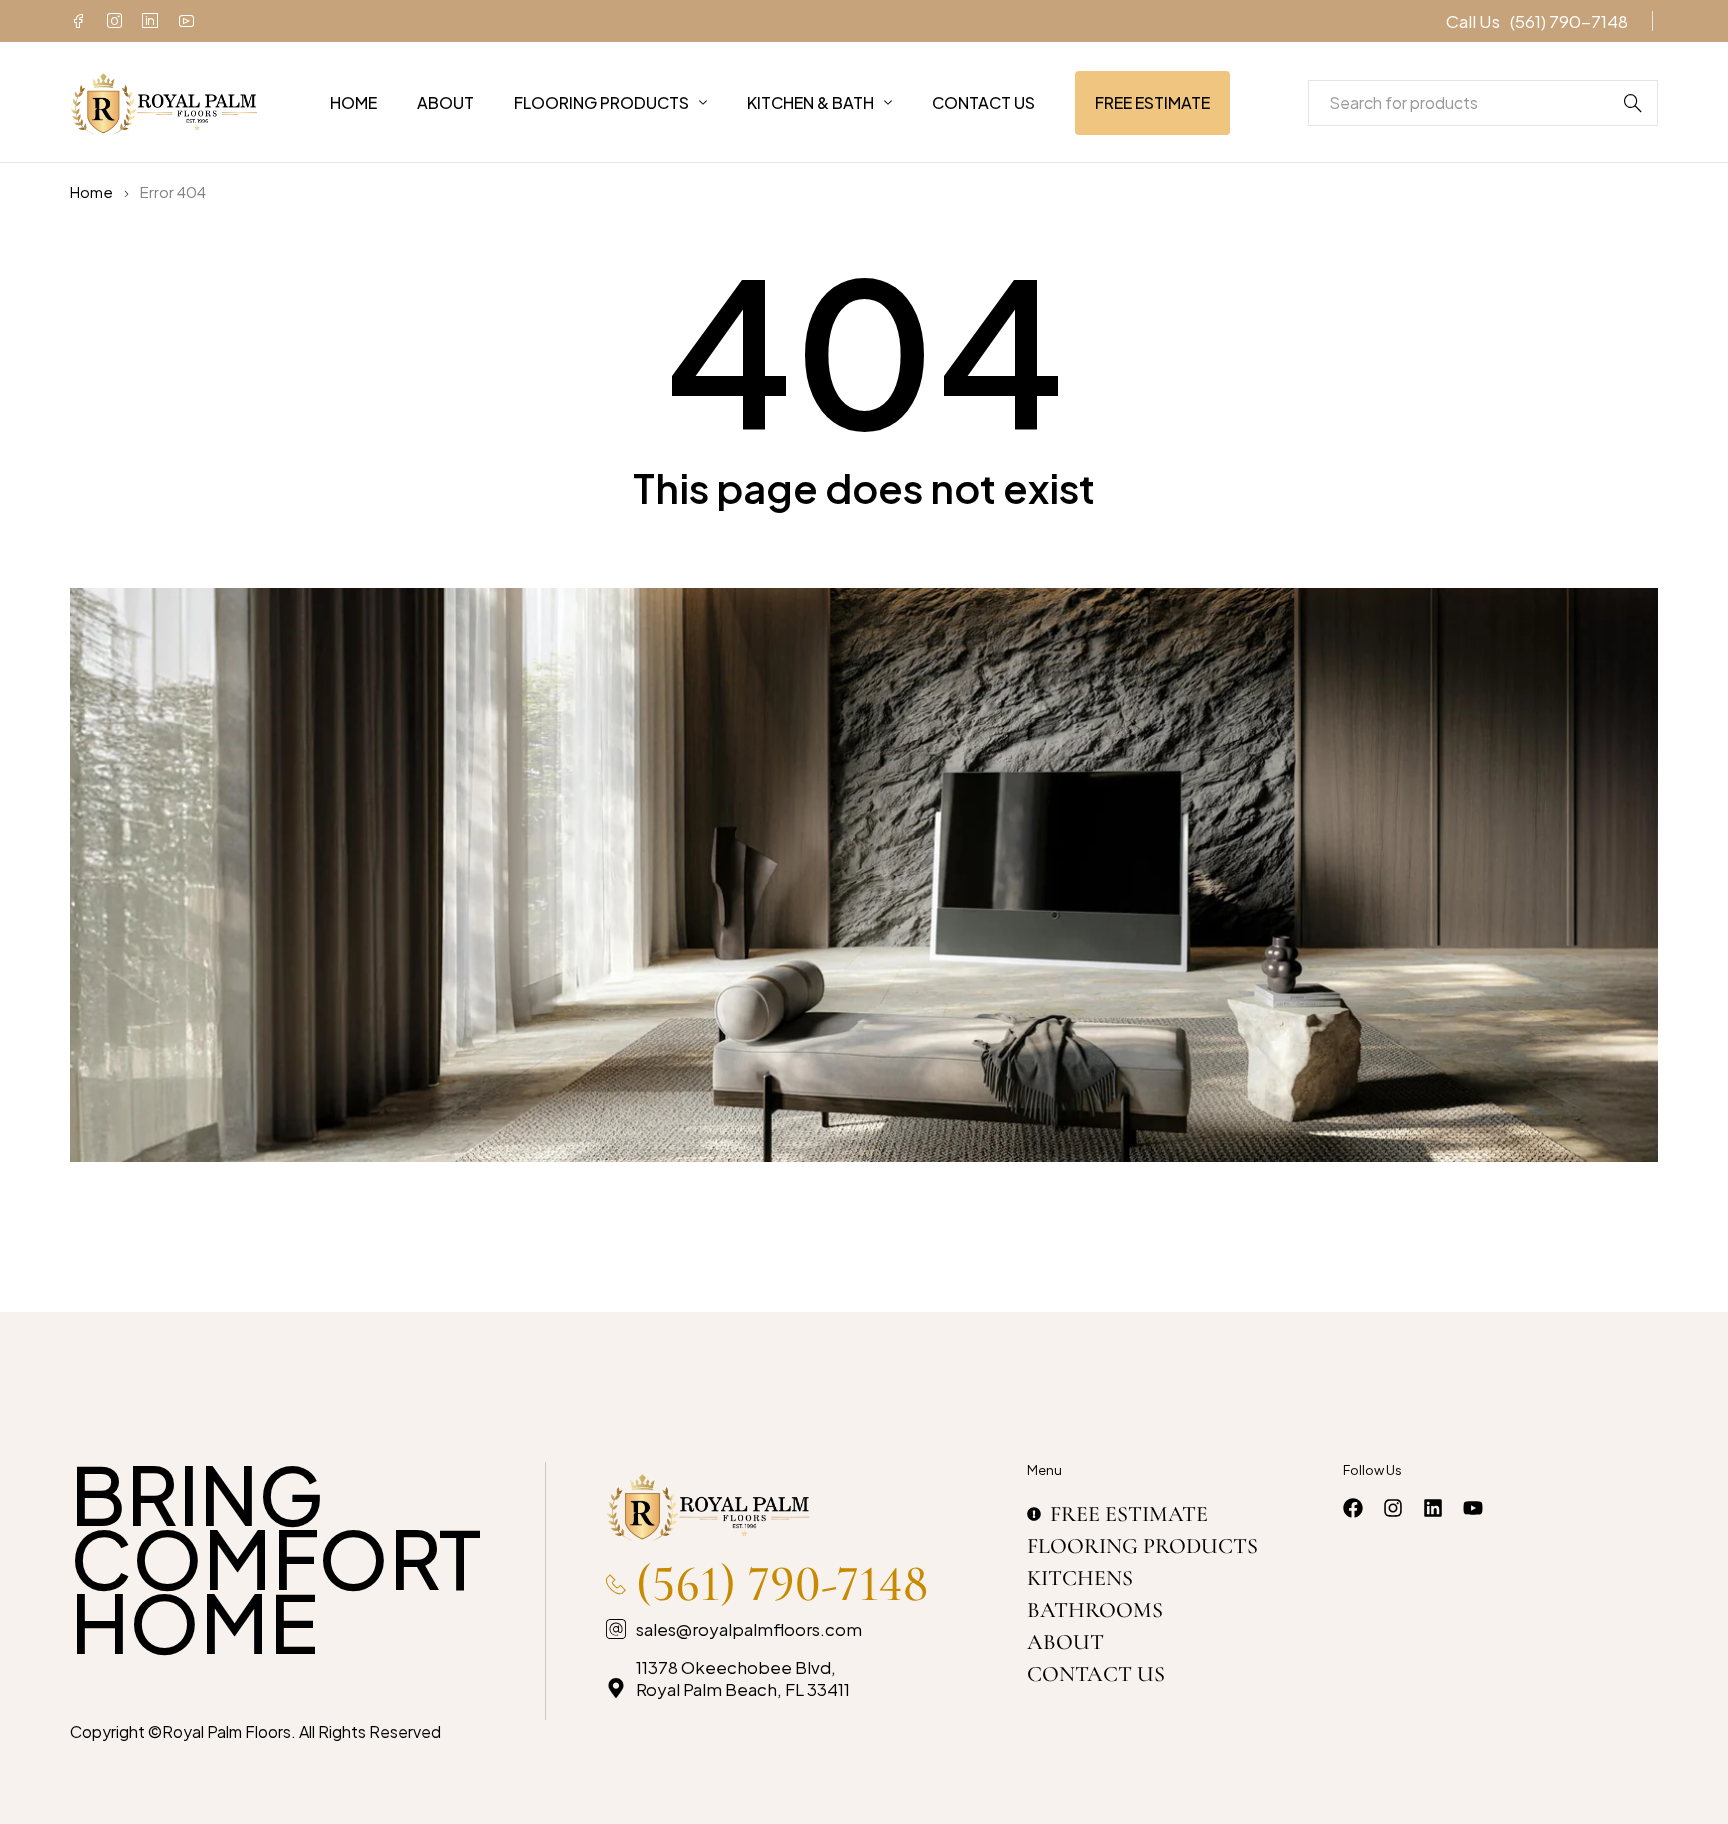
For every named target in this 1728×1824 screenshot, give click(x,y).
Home (91, 192)
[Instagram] (114, 21)
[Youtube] (186, 21)
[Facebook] (78, 21)
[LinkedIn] (150, 21)
